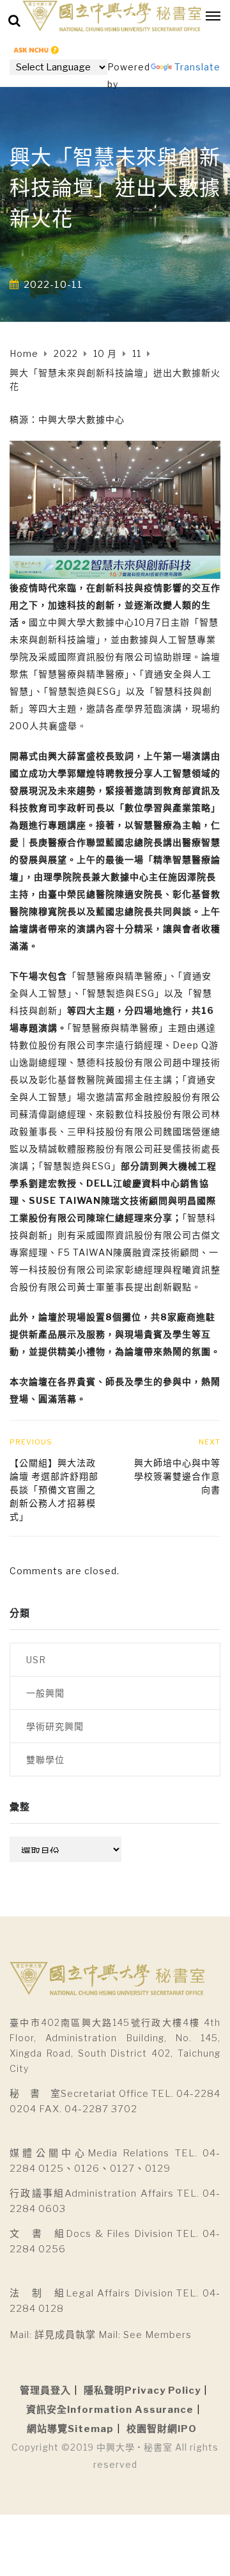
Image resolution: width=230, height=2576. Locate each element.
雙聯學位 (45, 1759)
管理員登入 (45, 2390)
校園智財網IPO (162, 2429)
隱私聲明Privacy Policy (142, 2390)
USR (36, 1660)
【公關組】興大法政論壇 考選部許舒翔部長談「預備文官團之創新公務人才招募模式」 (54, 1489)
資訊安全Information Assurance (110, 2410)
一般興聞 (45, 1693)
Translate (197, 67)
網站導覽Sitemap (70, 2429)
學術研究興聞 (55, 1726)
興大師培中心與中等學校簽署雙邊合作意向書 (177, 1476)
